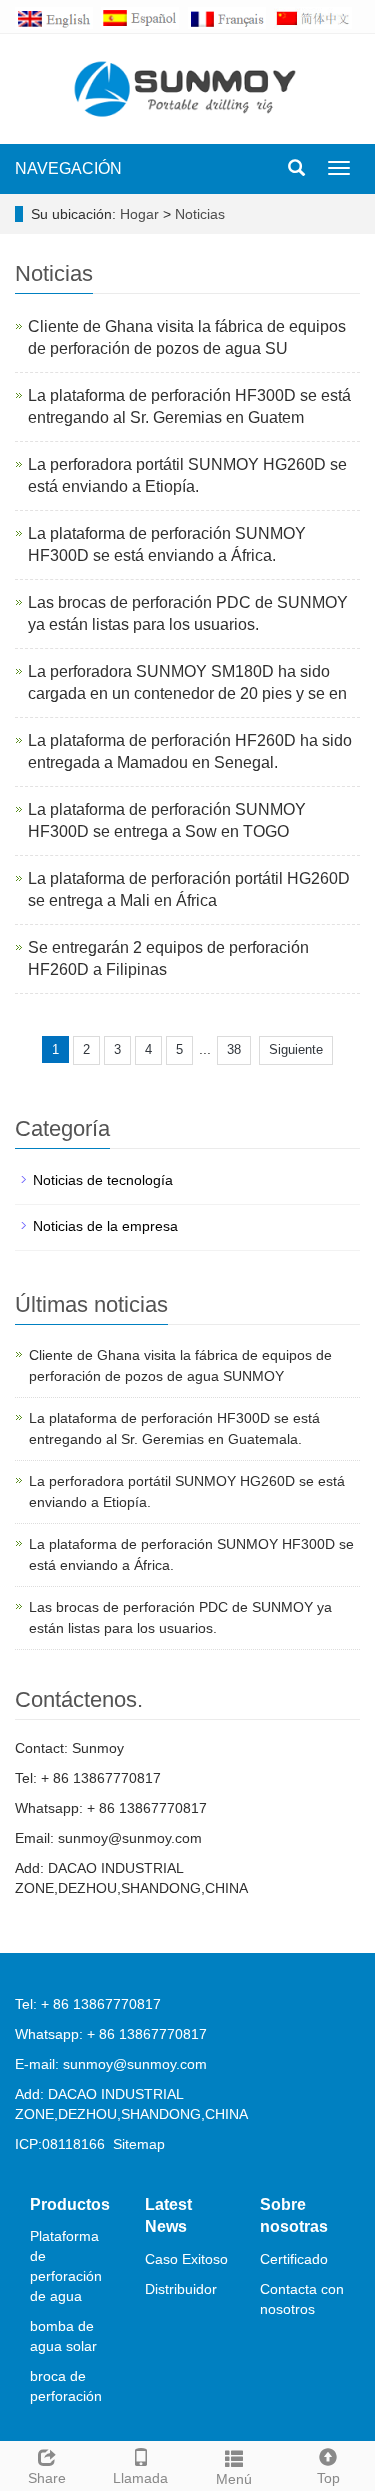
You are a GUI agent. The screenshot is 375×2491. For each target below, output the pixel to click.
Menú (234, 2479)
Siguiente (296, 1049)
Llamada (140, 2478)
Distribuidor (181, 2289)
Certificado (294, 2259)
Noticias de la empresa (105, 1226)
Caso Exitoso (186, 2259)
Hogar (139, 214)
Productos (70, 2204)
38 (234, 1049)
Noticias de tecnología (103, 1180)
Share (47, 2478)
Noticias (200, 214)
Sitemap (139, 2144)
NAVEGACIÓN (68, 168)
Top (328, 2478)
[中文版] (317, 17)
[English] (58, 17)
